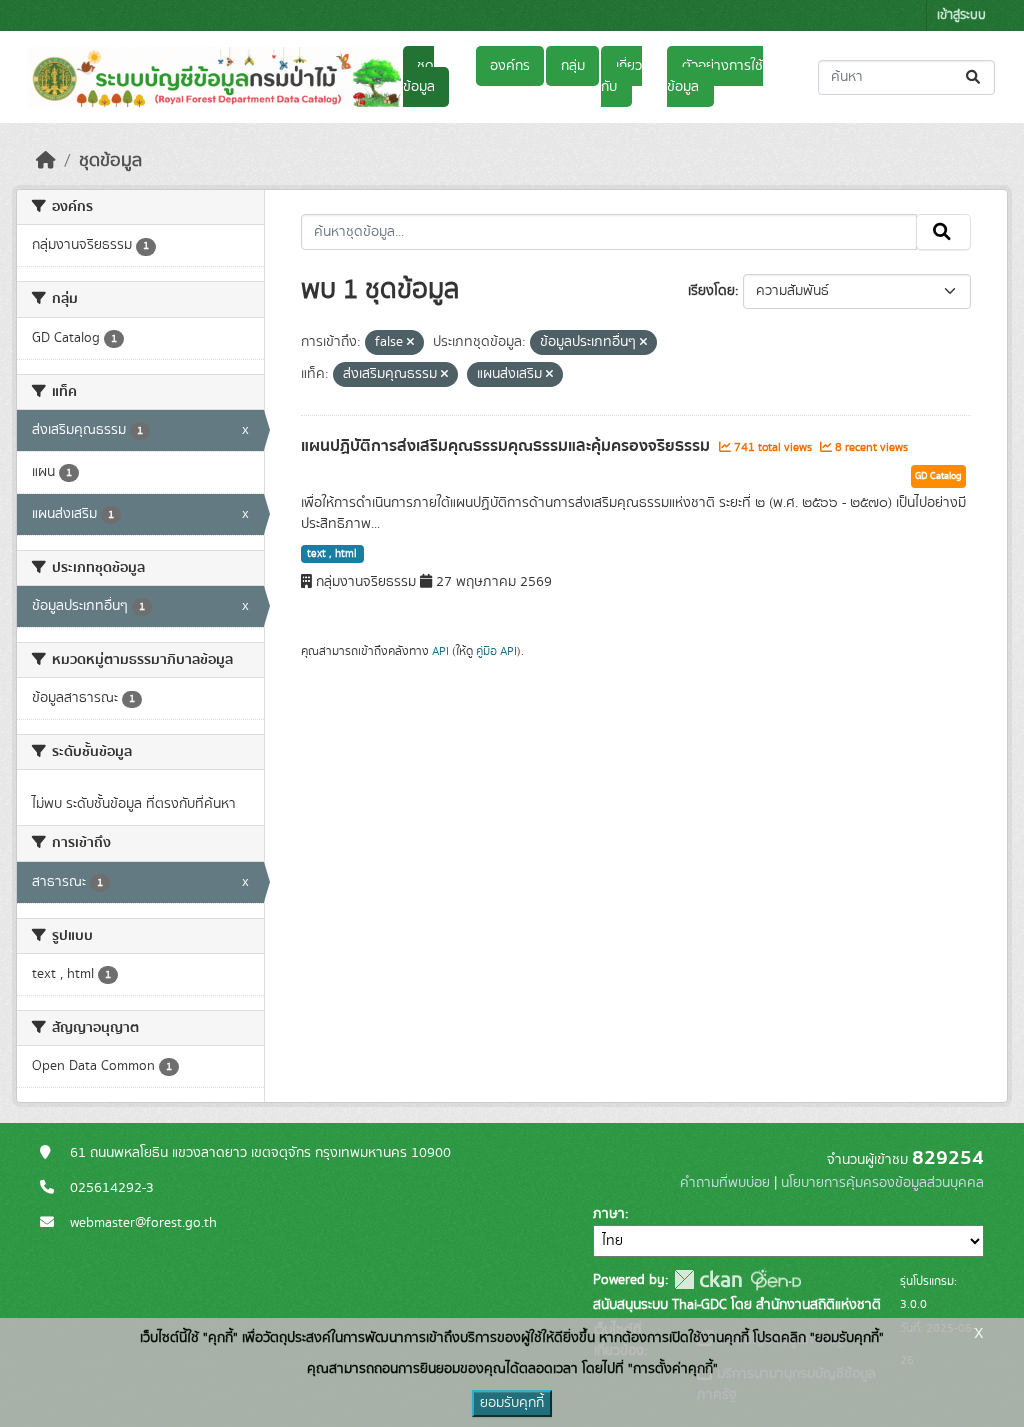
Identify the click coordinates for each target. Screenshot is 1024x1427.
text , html (332, 554)
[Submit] (974, 77)
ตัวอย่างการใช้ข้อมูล (714, 76)
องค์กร (510, 66)
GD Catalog (938, 476)
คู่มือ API (496, 651)
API (440, 651)
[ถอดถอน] (410, 343)
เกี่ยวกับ (621, 76)
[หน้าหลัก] (46, 161)
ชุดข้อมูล (419, 76)
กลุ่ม (573, 66)
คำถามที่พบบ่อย (725, 1183)
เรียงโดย (711, 291)
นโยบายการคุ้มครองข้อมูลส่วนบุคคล (882, 1183)
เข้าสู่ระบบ (961, 15)
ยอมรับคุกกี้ (512, 1403)
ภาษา (609, 1214)
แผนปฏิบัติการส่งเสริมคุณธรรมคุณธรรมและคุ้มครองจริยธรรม (507, 446)
